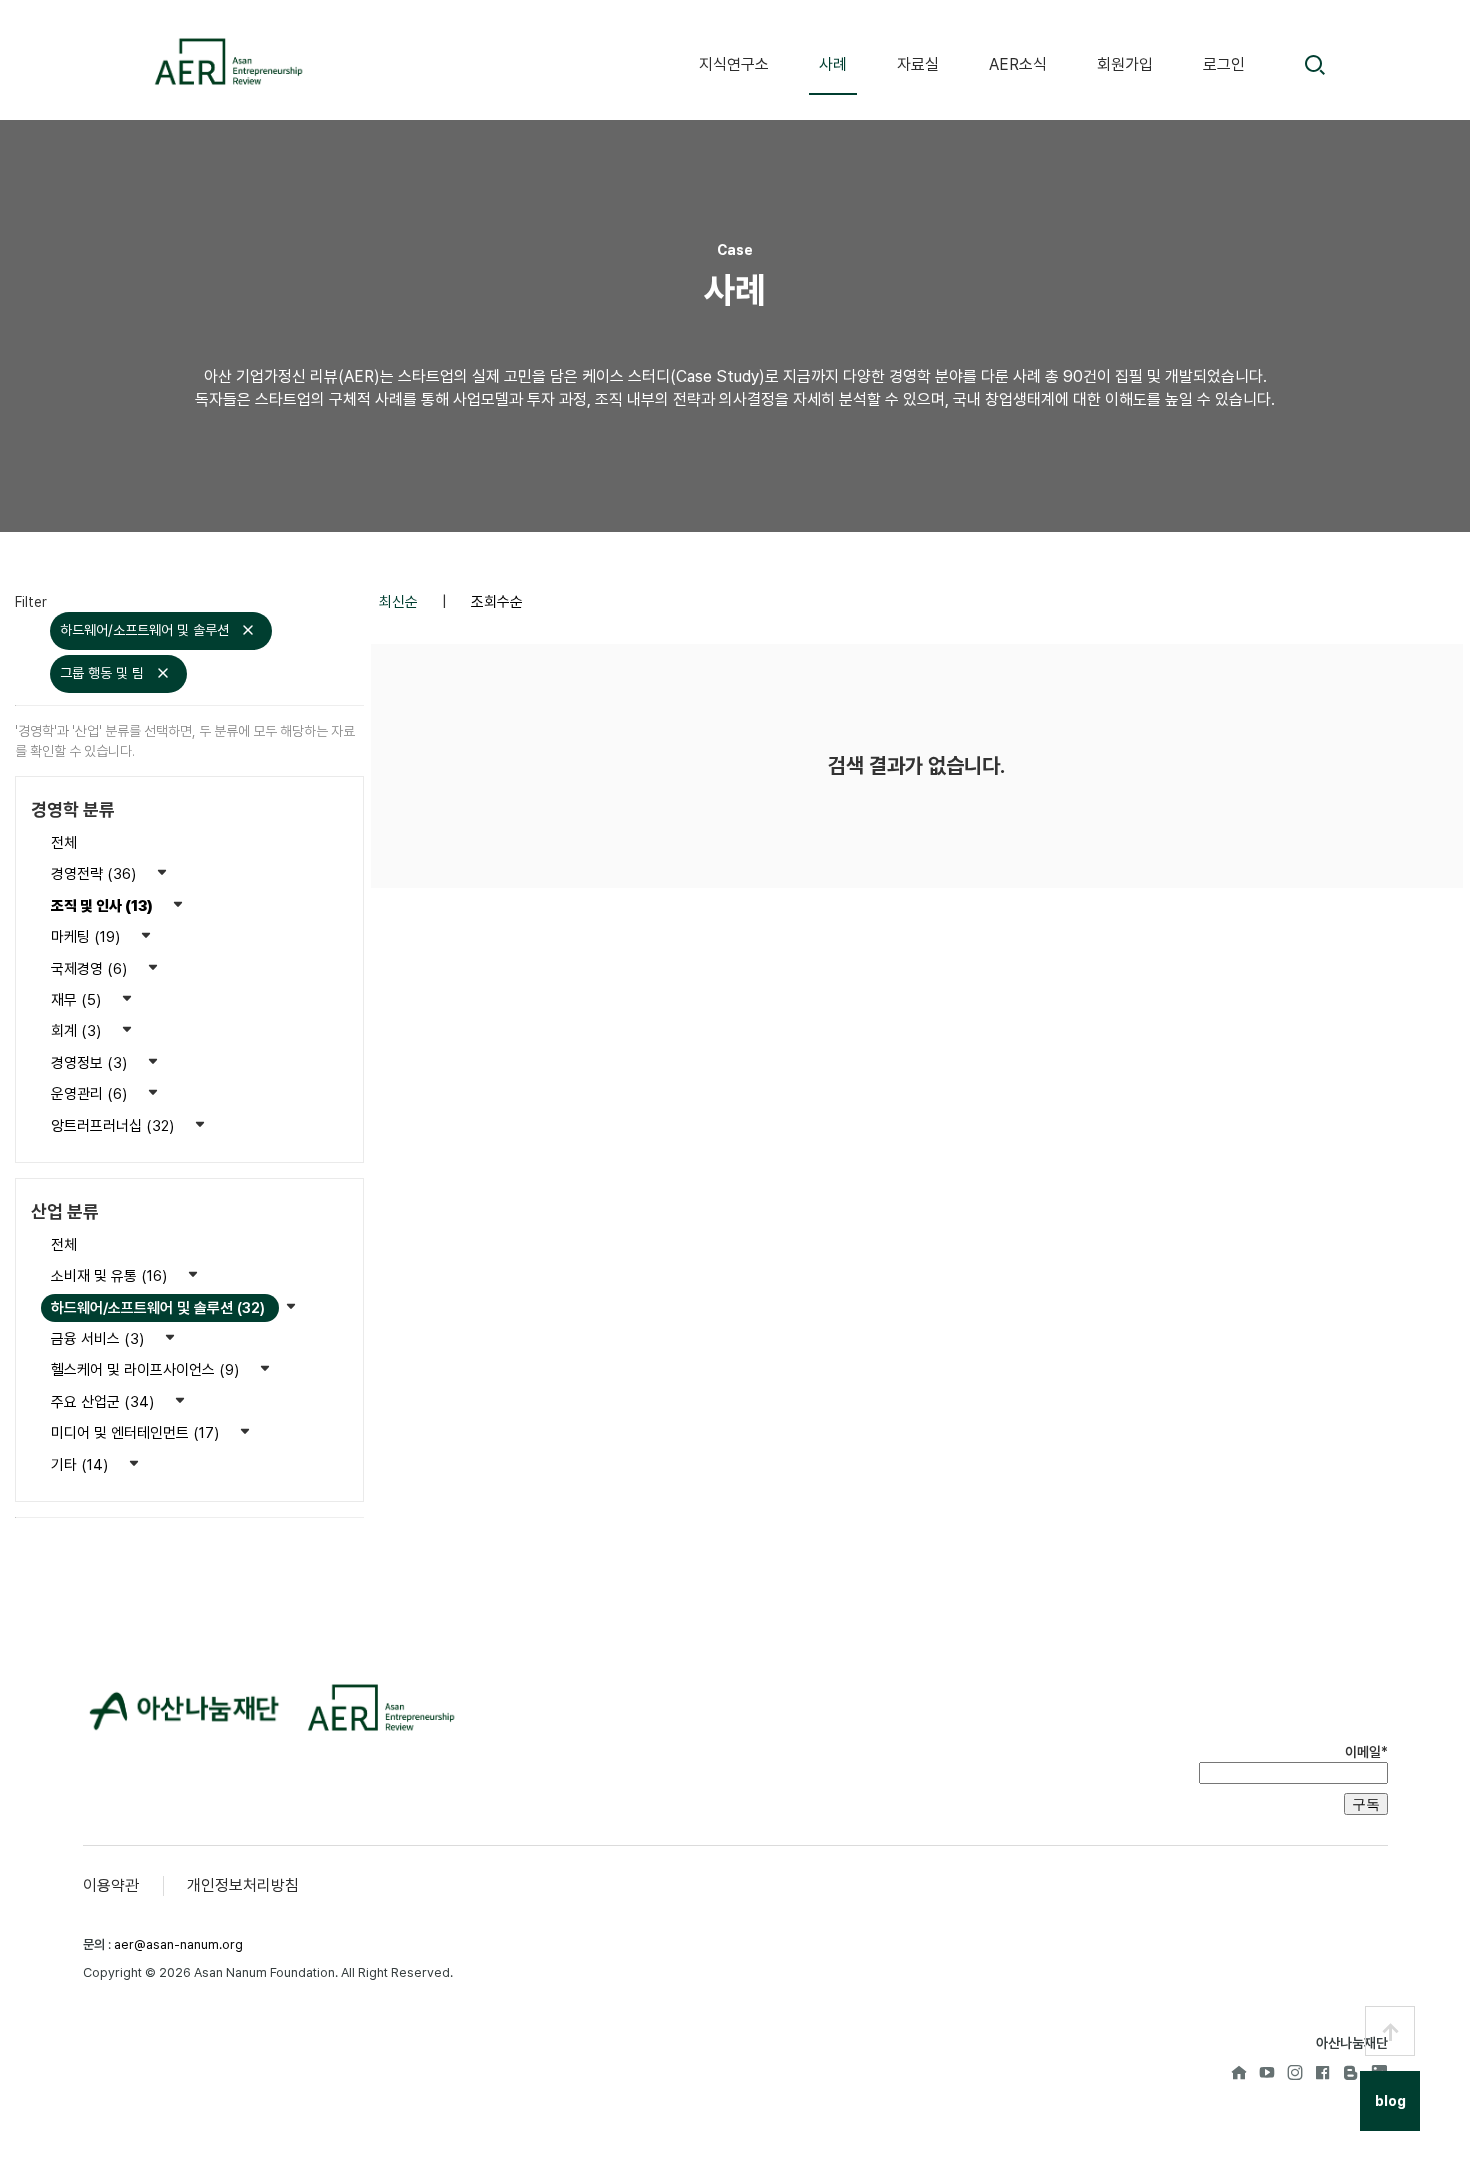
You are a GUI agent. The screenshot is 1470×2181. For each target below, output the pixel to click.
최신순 (400, 602)
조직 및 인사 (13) (103, 906)
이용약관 (111, 1885)
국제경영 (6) (91, 969)
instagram (1295, 2072)
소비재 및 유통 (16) (111, 1276)
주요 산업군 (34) (104, 1402)
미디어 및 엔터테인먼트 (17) (137, 1433)
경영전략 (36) (95, 874)
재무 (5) (78, 1000)
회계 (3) (78, 1031)
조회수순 (497, 602)
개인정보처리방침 (243, 1885)
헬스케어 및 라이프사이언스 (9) (147, 1370)
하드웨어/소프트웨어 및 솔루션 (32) (160, 1308)
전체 (64, 843)
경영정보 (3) (91, 1063)
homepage (1239, 2072)
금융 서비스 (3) (99, 1339)
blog (1351, 2072)
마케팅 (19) (87, 937)
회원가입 (1125, 64)
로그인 (1224, 64)
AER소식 (1018, 64)
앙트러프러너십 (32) (114, 1126)
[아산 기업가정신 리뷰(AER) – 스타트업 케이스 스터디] (227, 61)
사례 (833, 64)
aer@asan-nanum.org (178, 1944)
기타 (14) (81, 1465)
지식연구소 (734, 64)
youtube (1267, 2072)
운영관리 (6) (91, 1094)
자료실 (918, 64)
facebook (1323, 2072)
